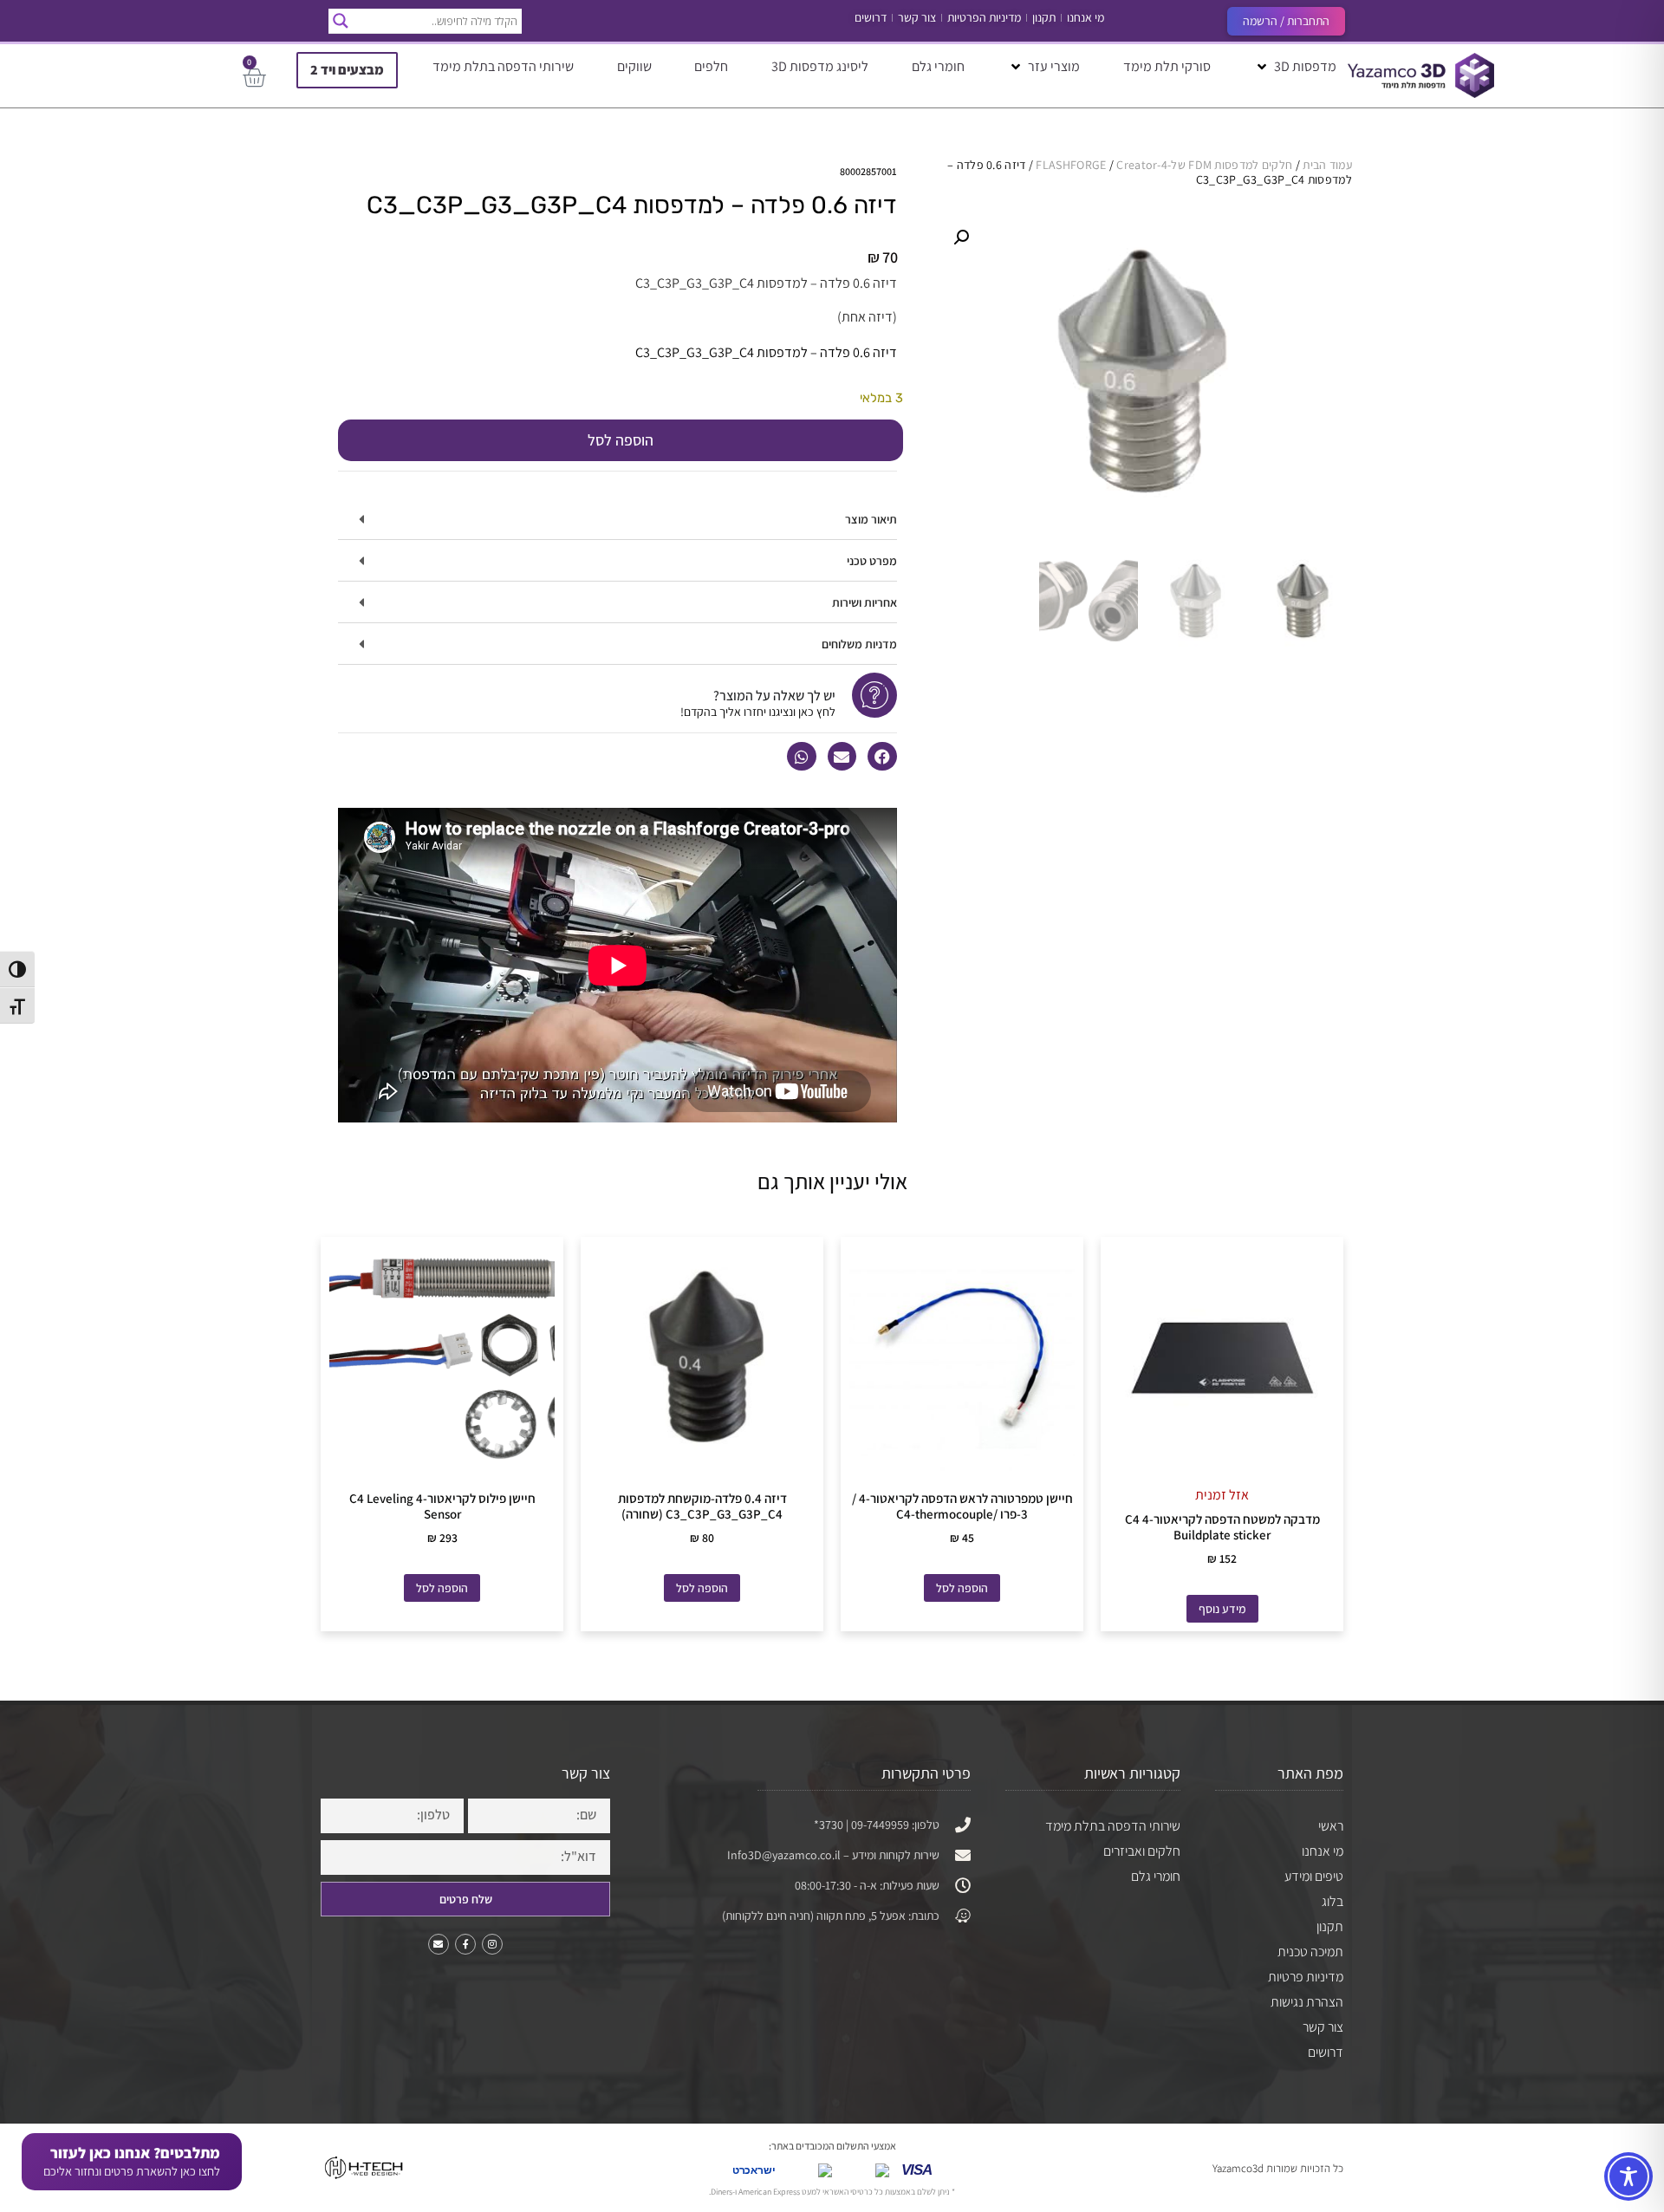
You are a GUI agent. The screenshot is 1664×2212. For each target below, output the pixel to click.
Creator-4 (1142, 165)
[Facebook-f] (465, 1944)
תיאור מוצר (871, 519)
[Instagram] (492, 1944)
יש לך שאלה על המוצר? (774, 696)
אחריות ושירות (864, 602)
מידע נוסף (1222, 1609)
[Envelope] (439, 1944)
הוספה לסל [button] (962, 1588)
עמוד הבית (1327, 165)
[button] (1295, 67)
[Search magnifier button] (341, 21)
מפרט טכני (872, 561)
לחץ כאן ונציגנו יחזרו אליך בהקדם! (758, 712)
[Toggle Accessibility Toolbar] (1628, 2176)
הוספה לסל (621, 440)
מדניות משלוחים (859, 644)
